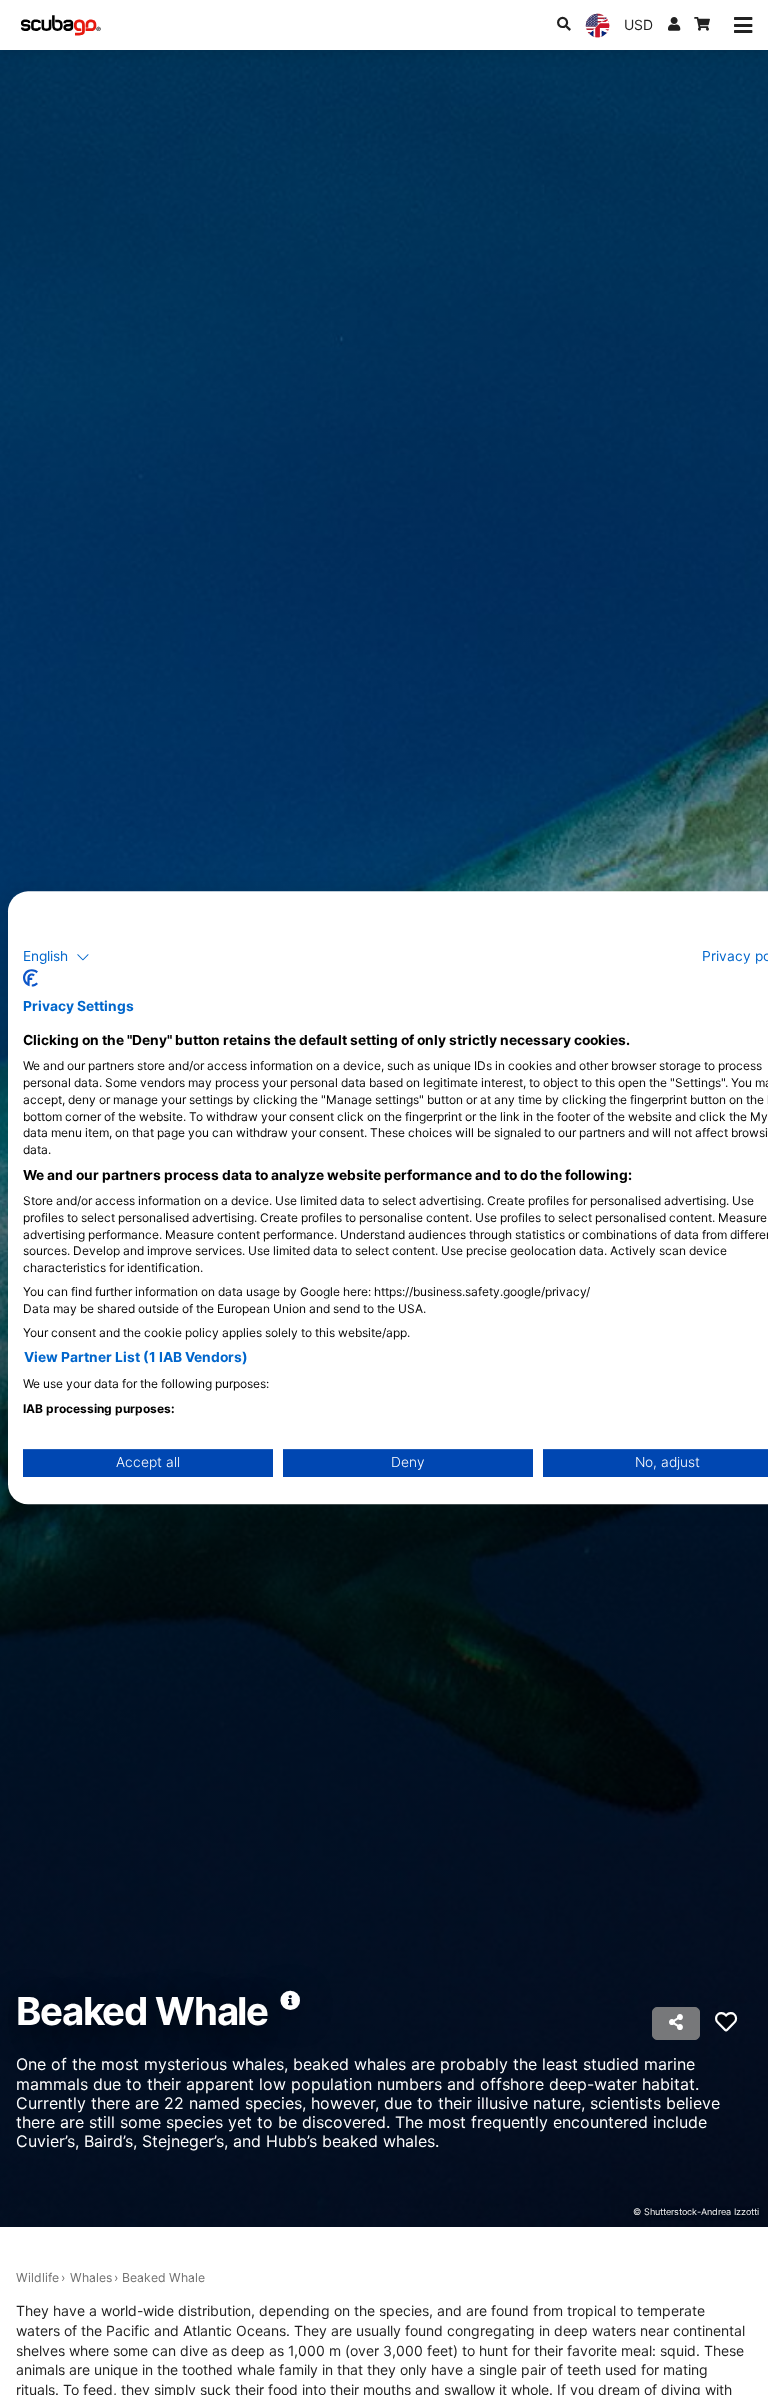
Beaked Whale (163, 2277)
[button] (56, 957)
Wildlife (37, 2277)
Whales (91, 2277)
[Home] (61, 25)
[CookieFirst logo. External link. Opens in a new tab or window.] (30, 978)
